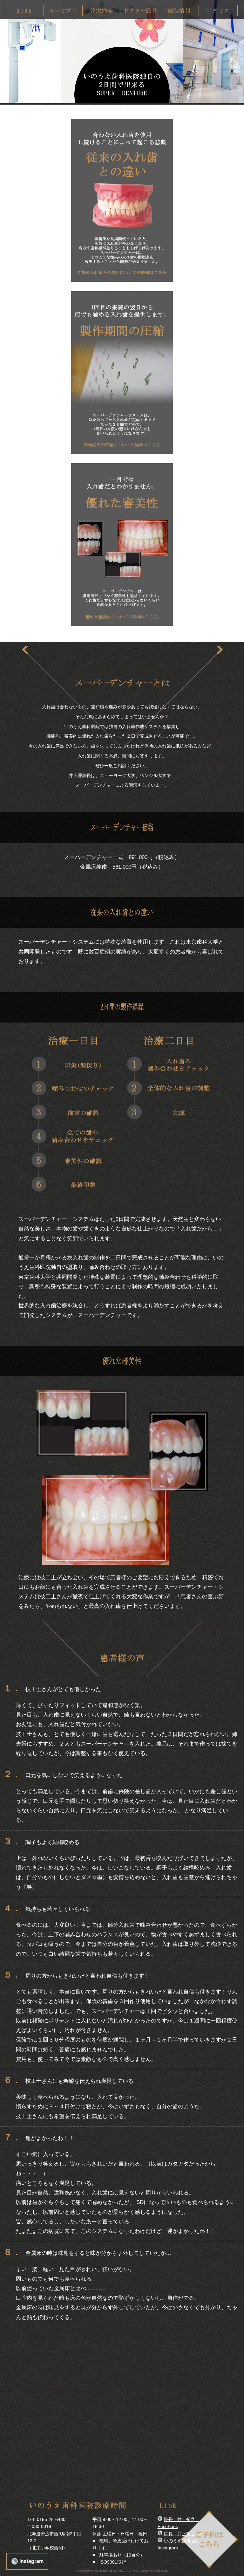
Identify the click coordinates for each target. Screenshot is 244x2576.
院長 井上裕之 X (183, 2534)
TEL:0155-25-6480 (46, 2519)
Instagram (31, 2561)
